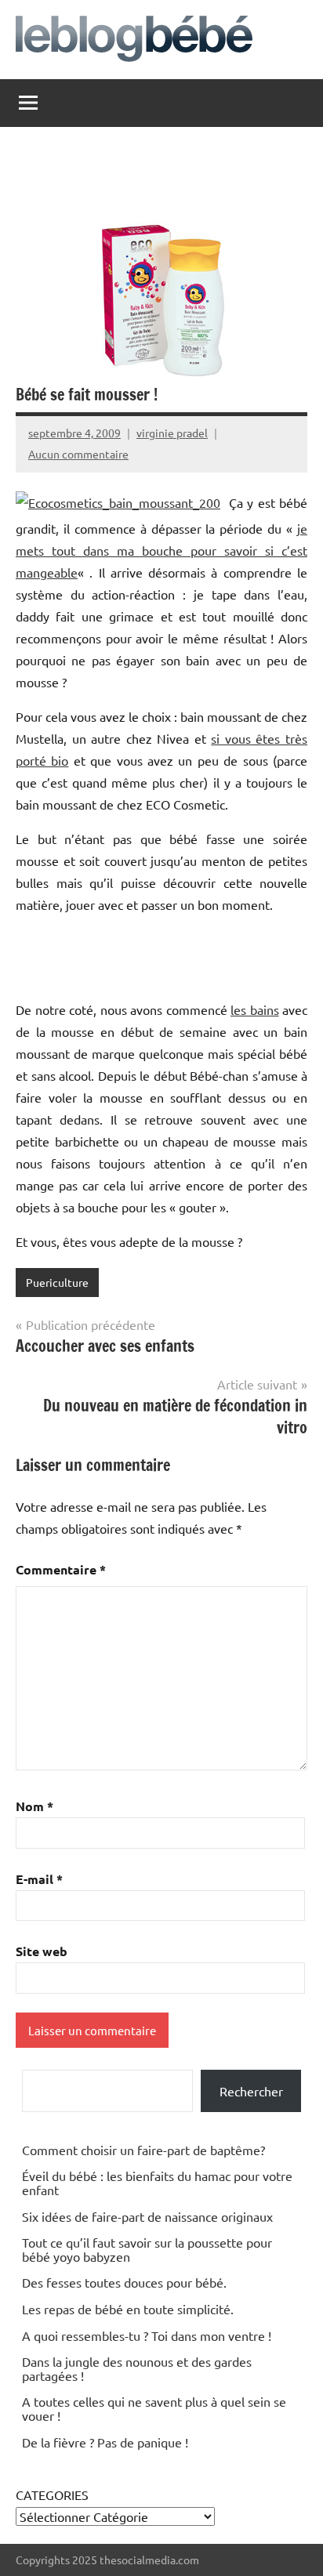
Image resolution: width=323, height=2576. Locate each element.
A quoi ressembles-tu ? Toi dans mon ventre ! (147, 2335)
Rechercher (251, 2091)
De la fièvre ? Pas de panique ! (105, 2442)
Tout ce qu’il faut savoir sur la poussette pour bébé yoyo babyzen (147, 2249)
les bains (255, 1009)
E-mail (39, 1879)
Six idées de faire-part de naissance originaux (147, 2216)
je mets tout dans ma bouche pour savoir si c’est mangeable (161, 550)
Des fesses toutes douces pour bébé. (124, 2282)
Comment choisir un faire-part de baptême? (143, 2150)
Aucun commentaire (78, 454)
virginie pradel (172, 433)
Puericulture (57, 1282)
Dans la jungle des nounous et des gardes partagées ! (137, 2368)
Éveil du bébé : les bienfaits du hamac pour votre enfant (157, 2183)
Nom (34, 1806)
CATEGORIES (52, 2494)
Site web (42, 1951)
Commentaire (61, 1569)
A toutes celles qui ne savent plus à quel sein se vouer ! (154, 2408)
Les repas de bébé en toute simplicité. (128, 2309)
